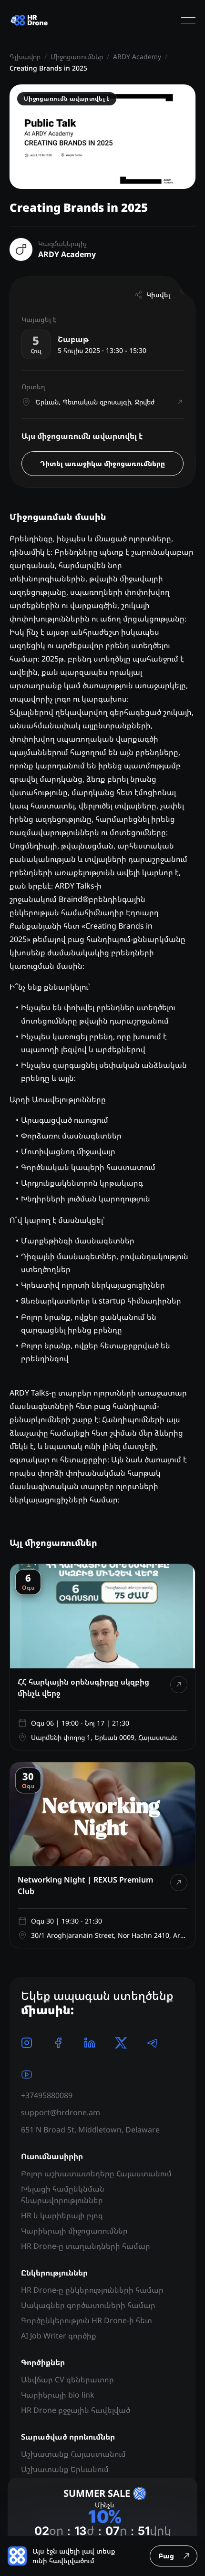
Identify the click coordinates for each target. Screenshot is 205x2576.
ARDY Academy (137, 57)
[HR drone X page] (121, 2043)
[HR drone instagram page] (27, 2043)
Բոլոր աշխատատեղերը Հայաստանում (96, 2173)
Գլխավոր (25, 57)
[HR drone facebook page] (58, 2043)
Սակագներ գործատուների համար (88, 2305)
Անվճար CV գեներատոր (67, 2379)
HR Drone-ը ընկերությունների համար (92, 2290)
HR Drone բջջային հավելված (76, 2410)
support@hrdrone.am (61, 2112)
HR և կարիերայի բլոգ (62, 2215)
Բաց (166, 2556)
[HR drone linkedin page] (90, 2043)
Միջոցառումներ (77, 57)
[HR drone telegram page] (153, 2043)
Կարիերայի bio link (58, 2395)
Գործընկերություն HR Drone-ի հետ (87, 2320)
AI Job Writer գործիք (59, 2336)
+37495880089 (47, 2095)
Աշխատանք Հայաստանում (73, 2454)
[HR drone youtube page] (27, 2074)
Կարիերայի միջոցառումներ (74, 2231)
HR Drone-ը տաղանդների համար (86, 2246)
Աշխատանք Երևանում (65, 2469)
